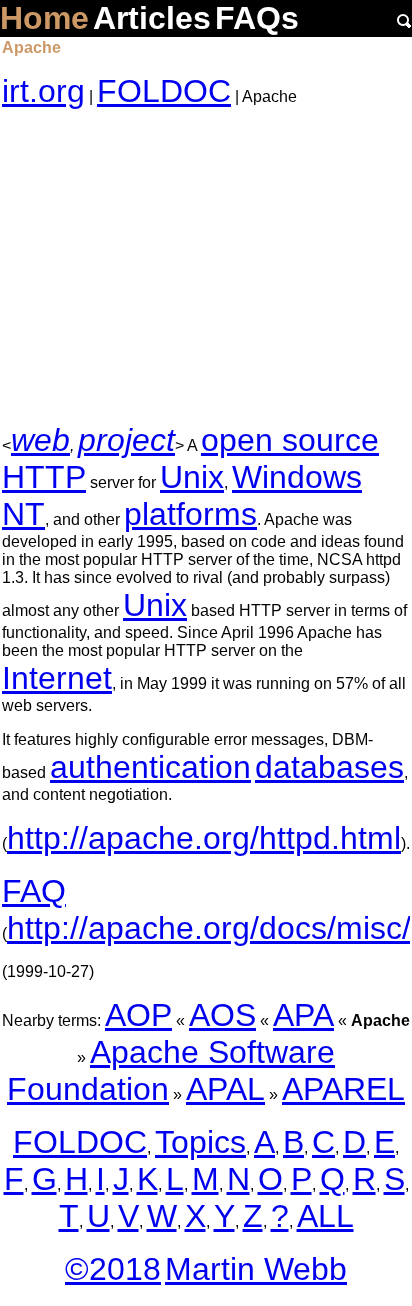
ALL (325, 1216)
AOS (222, 1015)
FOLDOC (164, 91)
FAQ (34, 891)
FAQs (257, 18)
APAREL (343, 1089)
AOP (138, 1015)
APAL (225, 1089)
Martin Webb (256, 1269)
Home (44, 18)
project (126, 440)
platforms (190, 514)
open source (290, 440)
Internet (57, 678)
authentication (150, 767)
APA (303, 1015)
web (40, 440)
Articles (152, 18)
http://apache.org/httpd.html (204, 838)
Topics (200, 1142)
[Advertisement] (206, 266)
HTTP (44, 477)
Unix (192, 477)
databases (329, 767)
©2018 (113, 1269)
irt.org (43, 91)
